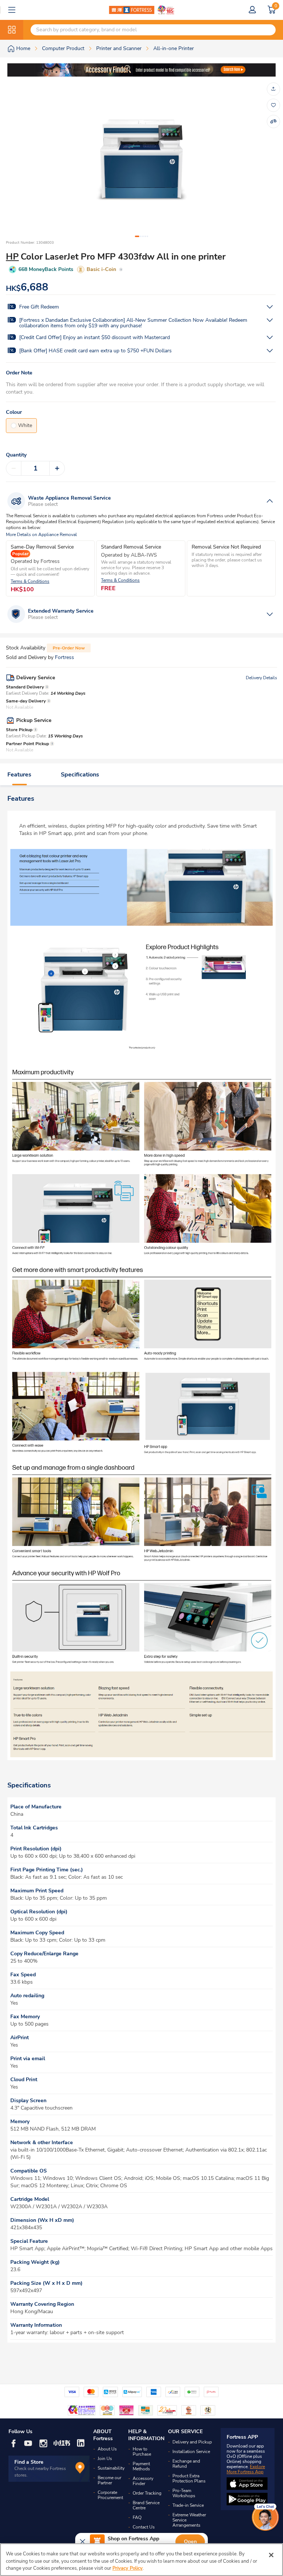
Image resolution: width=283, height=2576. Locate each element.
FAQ (137, 2517)
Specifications (80, 775)
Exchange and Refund (186, 2464)
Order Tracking (147, 2493)
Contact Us (144, 2527)
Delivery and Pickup (192, 2442)
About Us (107, 2449)
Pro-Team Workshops (184, 2493)
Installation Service (191, 2452)
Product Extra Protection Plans (189, 2478)
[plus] (57, 468)
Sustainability (111, 2468)
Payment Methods (141, 2466)
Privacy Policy (127, 2568)
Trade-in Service (188, 2505)
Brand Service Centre (146, 2505)
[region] (141, 2560)
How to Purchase (142, 2452)
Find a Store (29, 2462)
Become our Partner (109, 2480)
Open (190, 2542)
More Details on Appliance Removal (41, 535)
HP (12, 257)
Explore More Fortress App (246, 2469)
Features (19, 775)
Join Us (105, 2459)
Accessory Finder (143, 2481)
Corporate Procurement (110, 2495)
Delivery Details (261, 678)
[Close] (271, 2555)
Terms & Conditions (30, 582)
